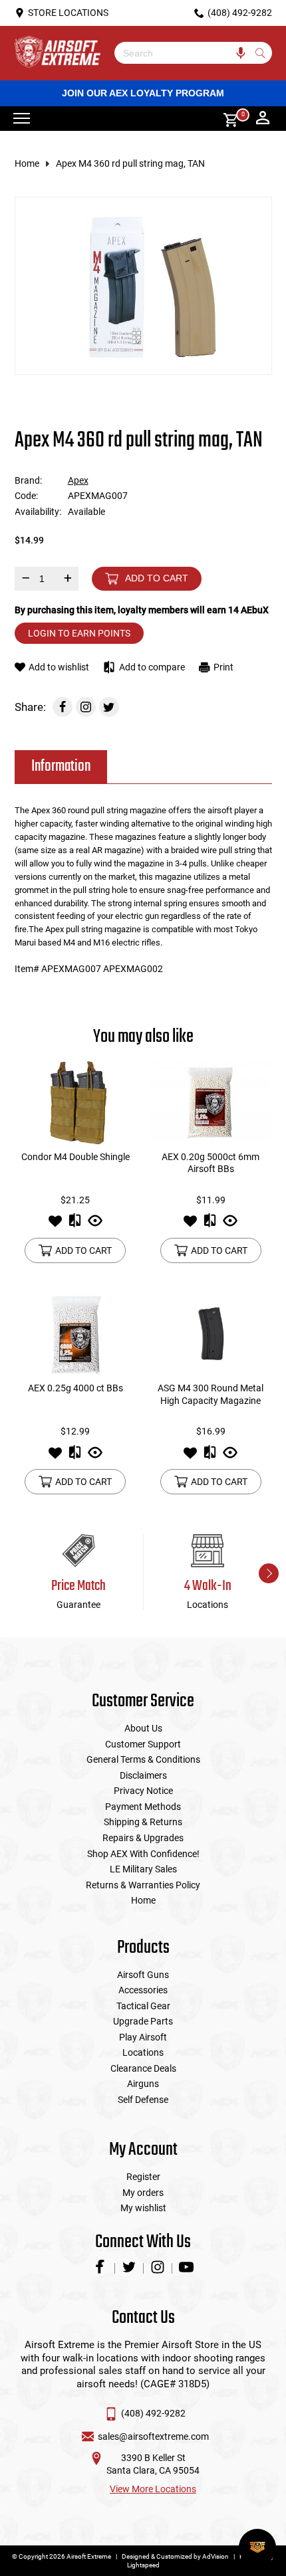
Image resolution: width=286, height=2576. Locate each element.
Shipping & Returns (143, 1822)
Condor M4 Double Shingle (75, 1157)
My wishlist (143, 2208)
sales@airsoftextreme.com (153, 2436)
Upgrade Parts (143, 2021)
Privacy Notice (143, 1791)
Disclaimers (143, 1775)
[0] (226, 119)
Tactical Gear (143, 2006)
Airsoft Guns (143, 1975)
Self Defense (143, 2100)
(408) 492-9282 (153, 2413)
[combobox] (183, 53)
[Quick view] (95, 1225)
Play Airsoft (143, 2037)
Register (143, 2177)
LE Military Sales (143, 1869)
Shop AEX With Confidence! (143, 1854)
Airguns (143, 2084)
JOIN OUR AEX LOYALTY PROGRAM (143, 93)
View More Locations (153, 2489)
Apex (78, 480)
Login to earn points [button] (79, 633)
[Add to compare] (75, 1225)
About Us (143, 1728)
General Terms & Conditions (143, 1759)
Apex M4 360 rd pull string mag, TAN (130, 163)
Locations (143, 2052)
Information (61, 766)
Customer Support (143, 1744)
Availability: (38, 512)
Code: (26, 496)
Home (27, 163)
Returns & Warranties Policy (143, 1885)
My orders (143, 2193)
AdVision (215, 2556)
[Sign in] (263, 119)
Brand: (28, 480)
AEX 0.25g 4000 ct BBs (75, 1388)
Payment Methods (143, 1807)
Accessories (143, 1990)
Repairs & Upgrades (143, 1838)
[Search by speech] (241, 53)
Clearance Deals (143, 2068)
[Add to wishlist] (55, 1225)
